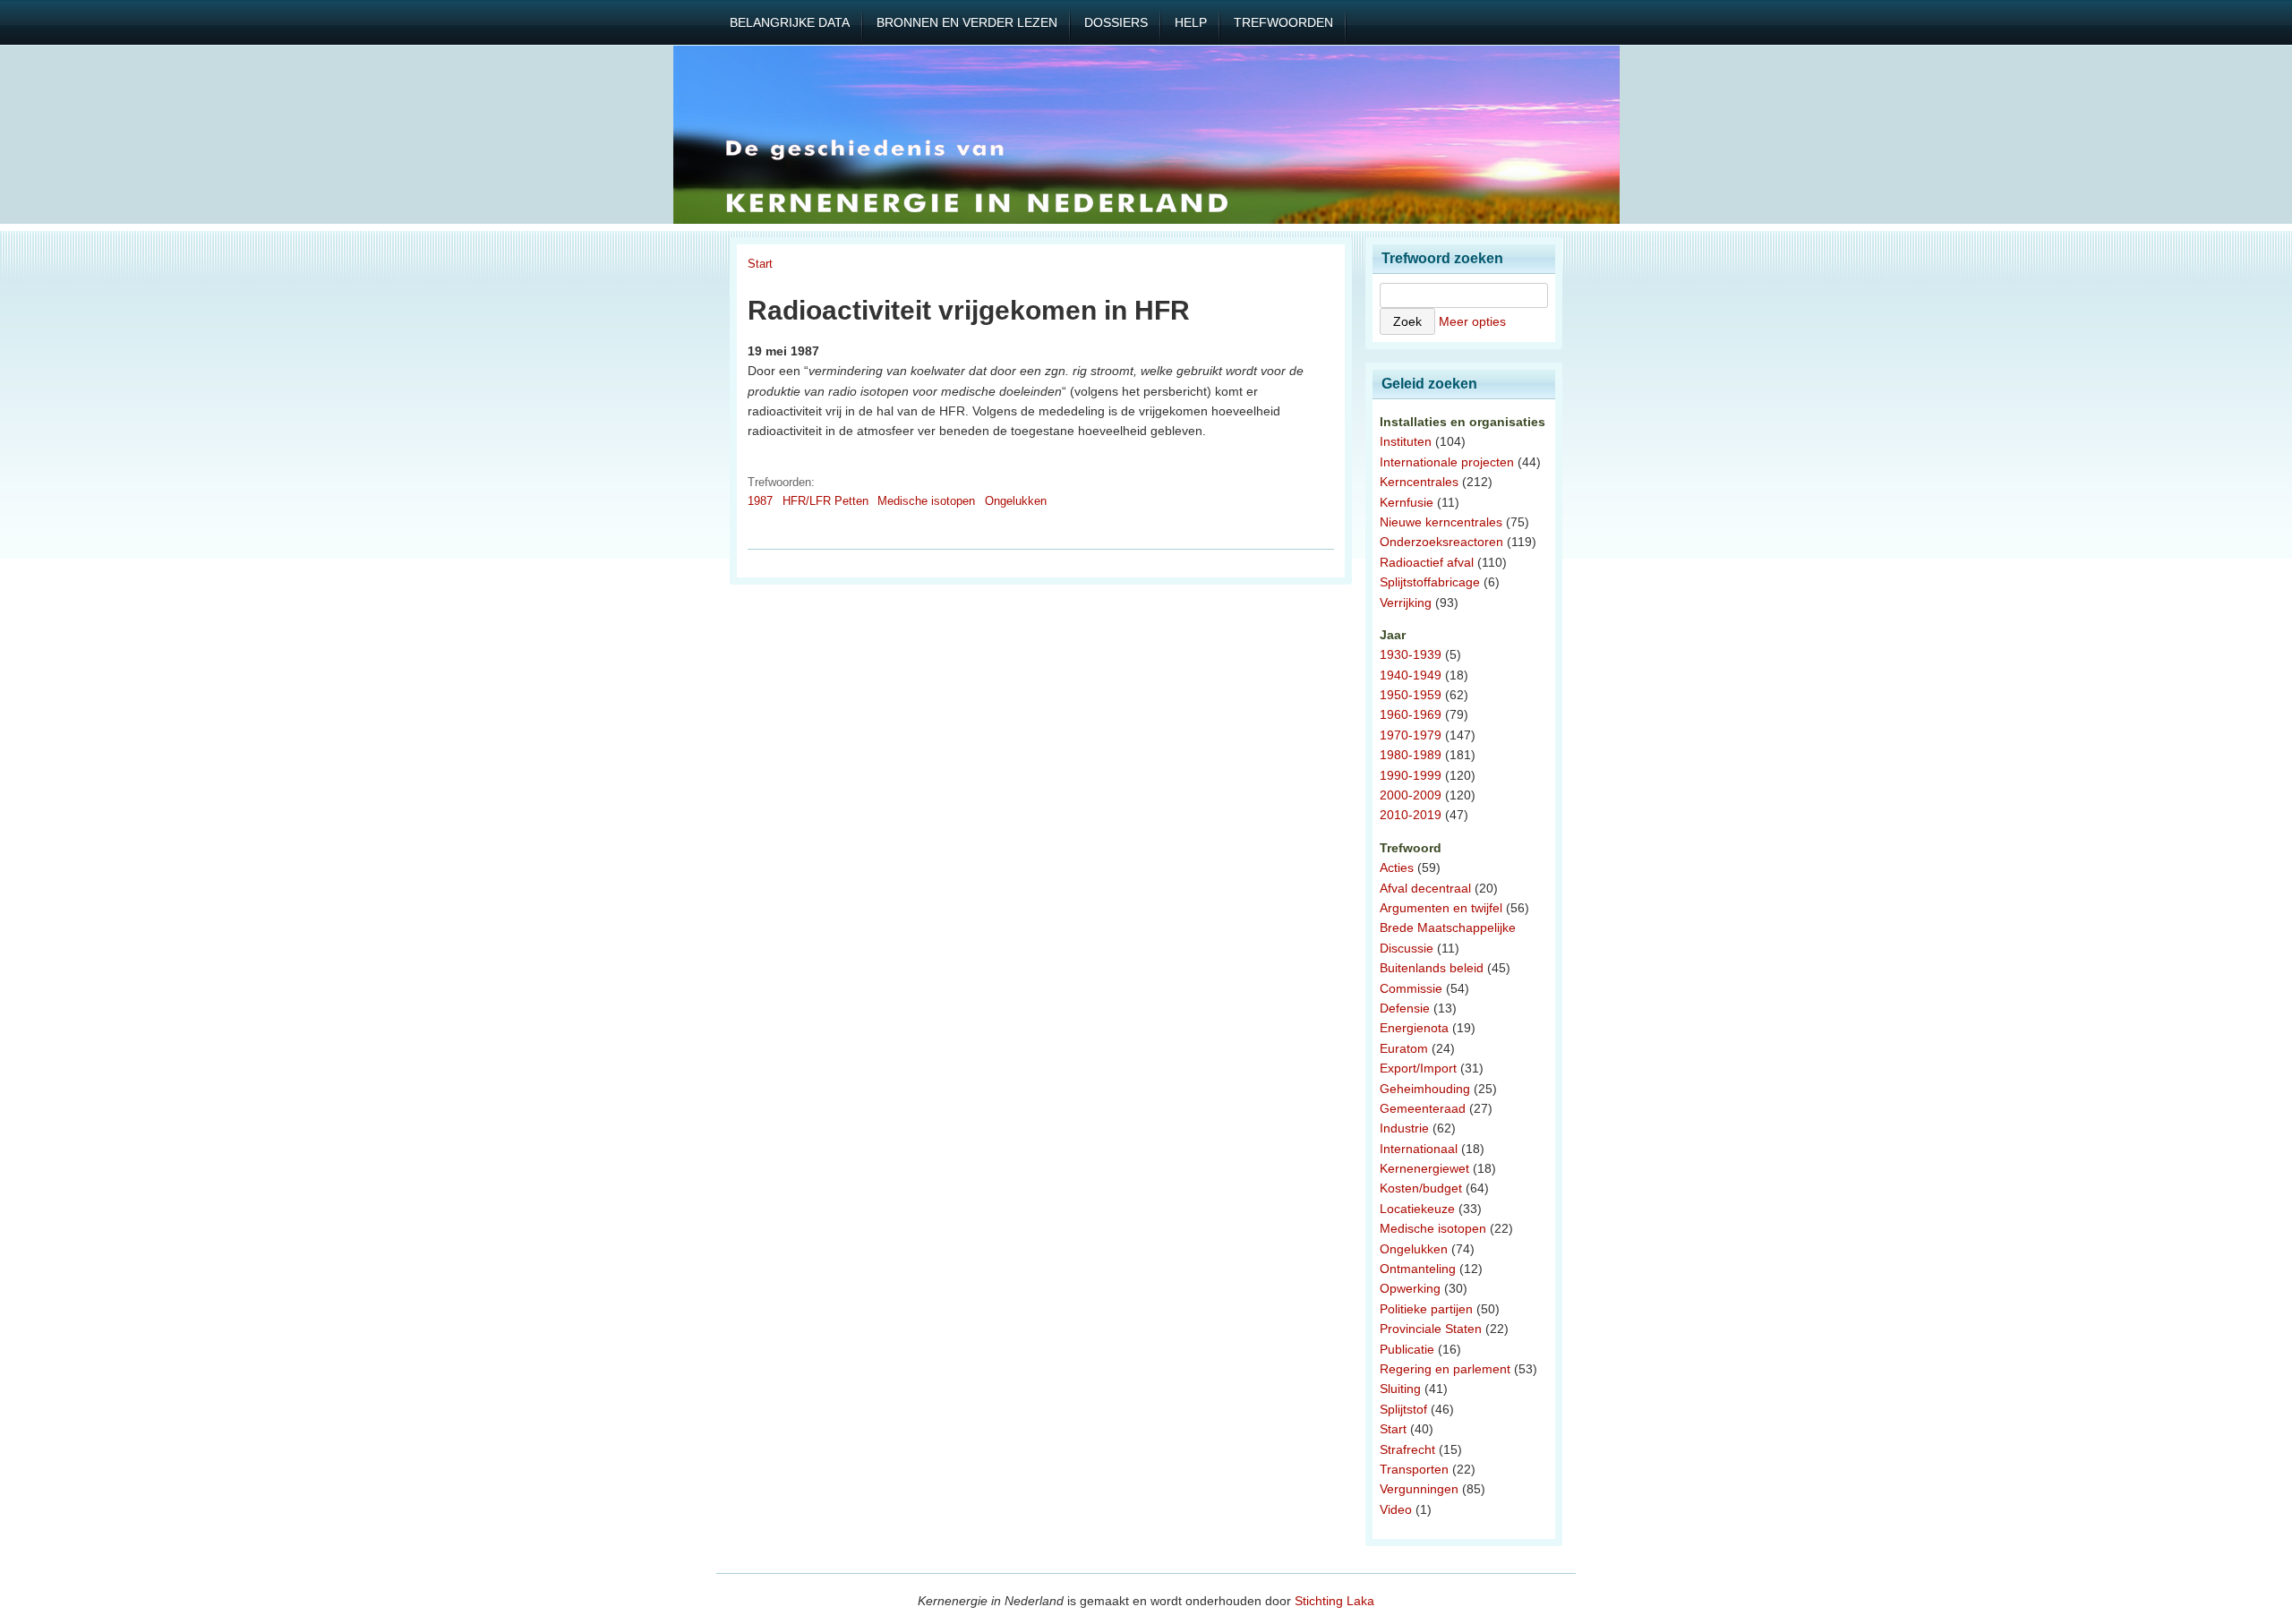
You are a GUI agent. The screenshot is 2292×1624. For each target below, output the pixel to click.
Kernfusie (1407, 502)
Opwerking (1410, 1288)
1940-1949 (1411, 675)
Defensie (1405, 1008)
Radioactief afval (1427, 562)
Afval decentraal (1425, 888)
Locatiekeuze (1417, 1209)
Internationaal (1419, 1149)
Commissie (1411, 988)
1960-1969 (1411, 714)
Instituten (1406, 441)
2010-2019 (1411, 815)
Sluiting (1400, 1389)
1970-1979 (1411, 735)
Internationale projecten (1447, 462)
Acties (1397, 868)
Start (760, 264)
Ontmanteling (1418, 1269)
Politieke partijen (1426, 1309)
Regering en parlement (1445, 1369)
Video (1396, 1509)
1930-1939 (1411, 654)
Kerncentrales (1419, 482)
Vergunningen (1419, 1489)
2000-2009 (1411, 795)
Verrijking (1406, 603)
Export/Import (1418, 1068)
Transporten (1414, 1469)
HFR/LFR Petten (825, 501)
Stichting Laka (1334, 1601)
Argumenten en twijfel (1441, 908)
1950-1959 (1411, 695)
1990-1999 (1411, 775)
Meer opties (1472, 321)
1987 (760, 501)
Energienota (1414, 1028)
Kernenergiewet (1424, 1168)
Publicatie (1407, 1349)
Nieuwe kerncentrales (1441, 522)
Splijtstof (1403, 1409)
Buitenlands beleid (1432, 968)
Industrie (1404, 1128)
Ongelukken (1016, 501)
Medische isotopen (926, 501)
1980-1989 (1411, 755)
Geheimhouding (1425, 1089)
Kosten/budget (1421, 1188)
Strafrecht (1407, 1449)
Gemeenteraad (1423, 1108)
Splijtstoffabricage (1430, 582)
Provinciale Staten (1431, 1329)
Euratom (1404, 1048)
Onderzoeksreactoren (1441, 542)
